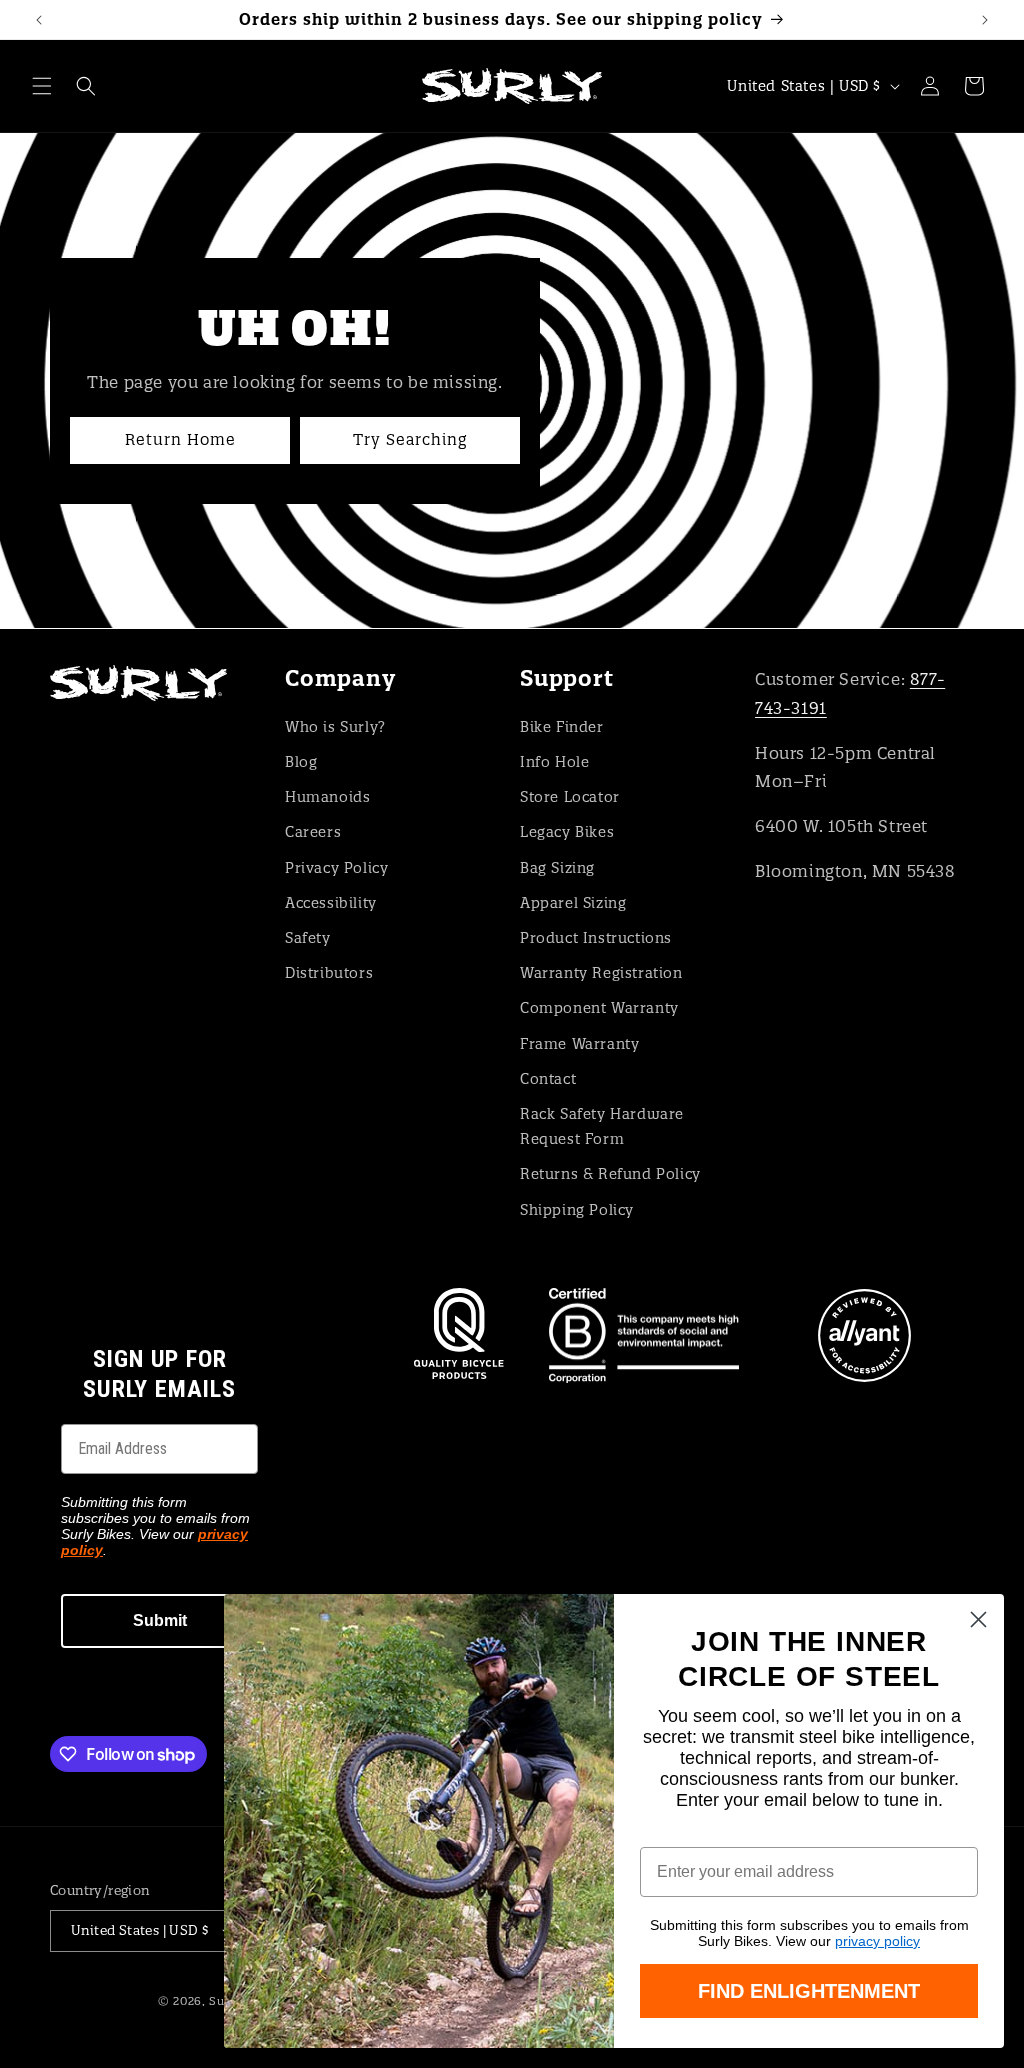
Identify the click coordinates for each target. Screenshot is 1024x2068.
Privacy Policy (336, 868)
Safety (308, 938)
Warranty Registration (601, 973)
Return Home (180, 439)
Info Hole (554, 762)
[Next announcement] (985, 20)
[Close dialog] (978, 1619)
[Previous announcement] (39, 20)
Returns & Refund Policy (610, 1174)
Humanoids (327, 797)
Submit (160, 1620)
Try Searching (410, 439)
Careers (313, 832)
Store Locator (570, 797)
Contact (548, 1079)
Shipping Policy (577, 1210)
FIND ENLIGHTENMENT (809, 1991)
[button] (42, 86)
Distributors (329, 973)
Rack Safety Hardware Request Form (602, 1126)
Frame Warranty (579, 1044)
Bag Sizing (557, 868)
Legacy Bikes (567, 832)
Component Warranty (599, 1008)
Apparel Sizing (573, 903)
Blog (301, 762)
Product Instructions (596, 938)
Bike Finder (562, 727)
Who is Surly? (335, 727)
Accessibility (331, 903)
